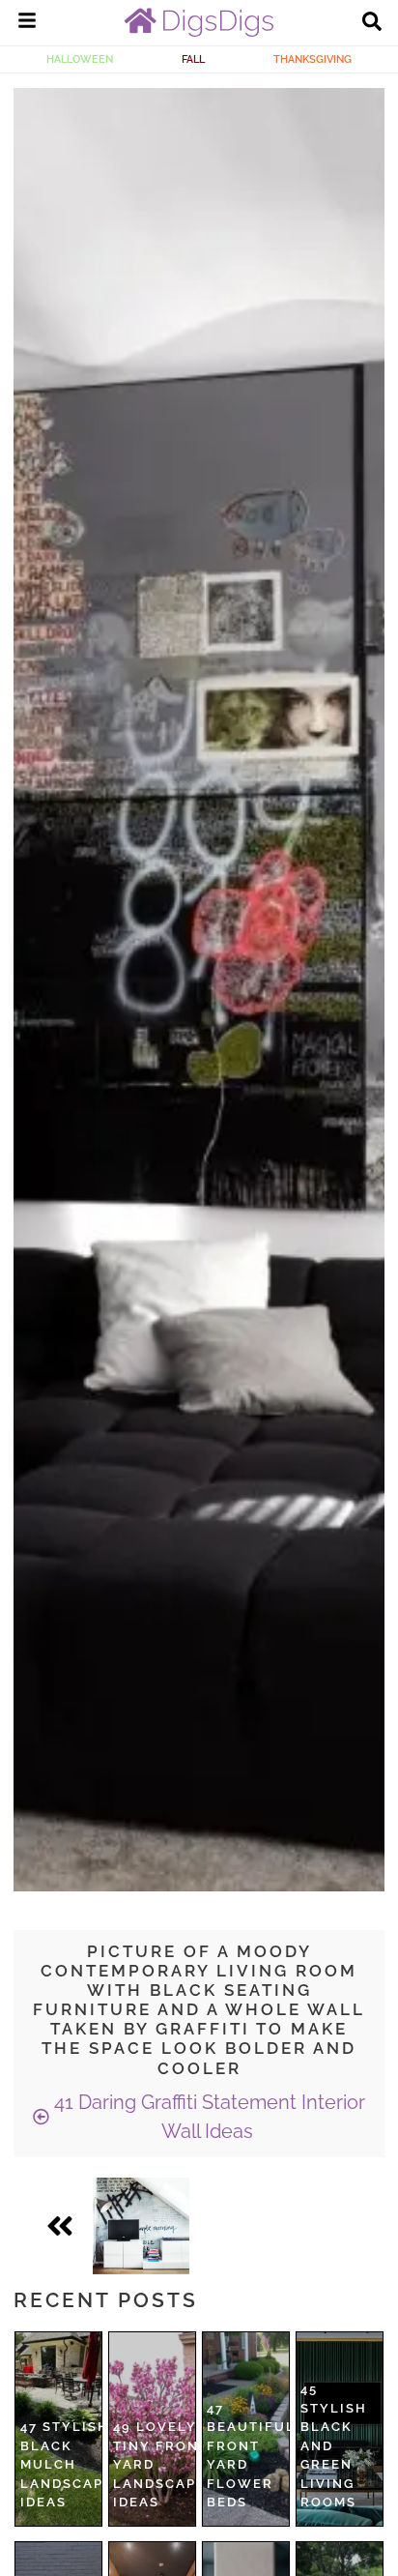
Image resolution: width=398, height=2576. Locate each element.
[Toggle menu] (27, 23)
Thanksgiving (313, 59)
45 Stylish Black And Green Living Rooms (334, 2445)
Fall (193, 59)
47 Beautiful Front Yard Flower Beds (251, 2456)
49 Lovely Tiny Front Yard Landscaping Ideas (169, 2464)
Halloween (80, 59)
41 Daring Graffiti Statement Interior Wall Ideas (207, 2117)
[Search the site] (372, 23)
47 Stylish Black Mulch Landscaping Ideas (76, 2464)
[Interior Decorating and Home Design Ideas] (199, 32)
